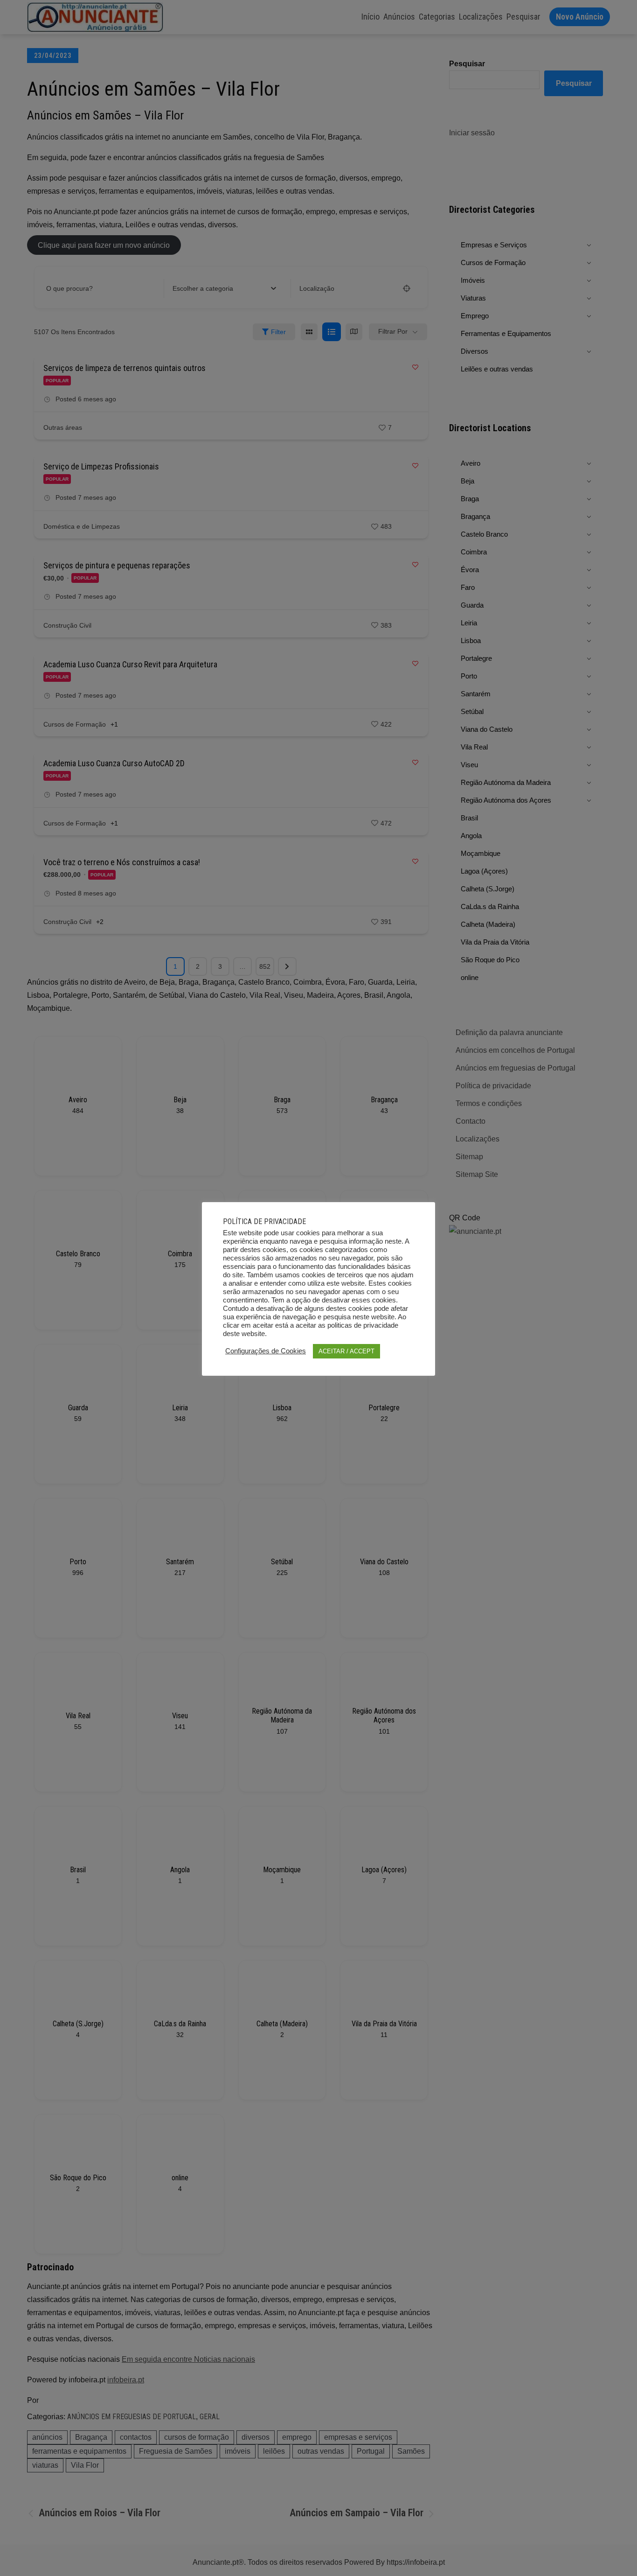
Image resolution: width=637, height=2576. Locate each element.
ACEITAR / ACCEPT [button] (346, 1351)
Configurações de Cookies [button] (266, 1351)
